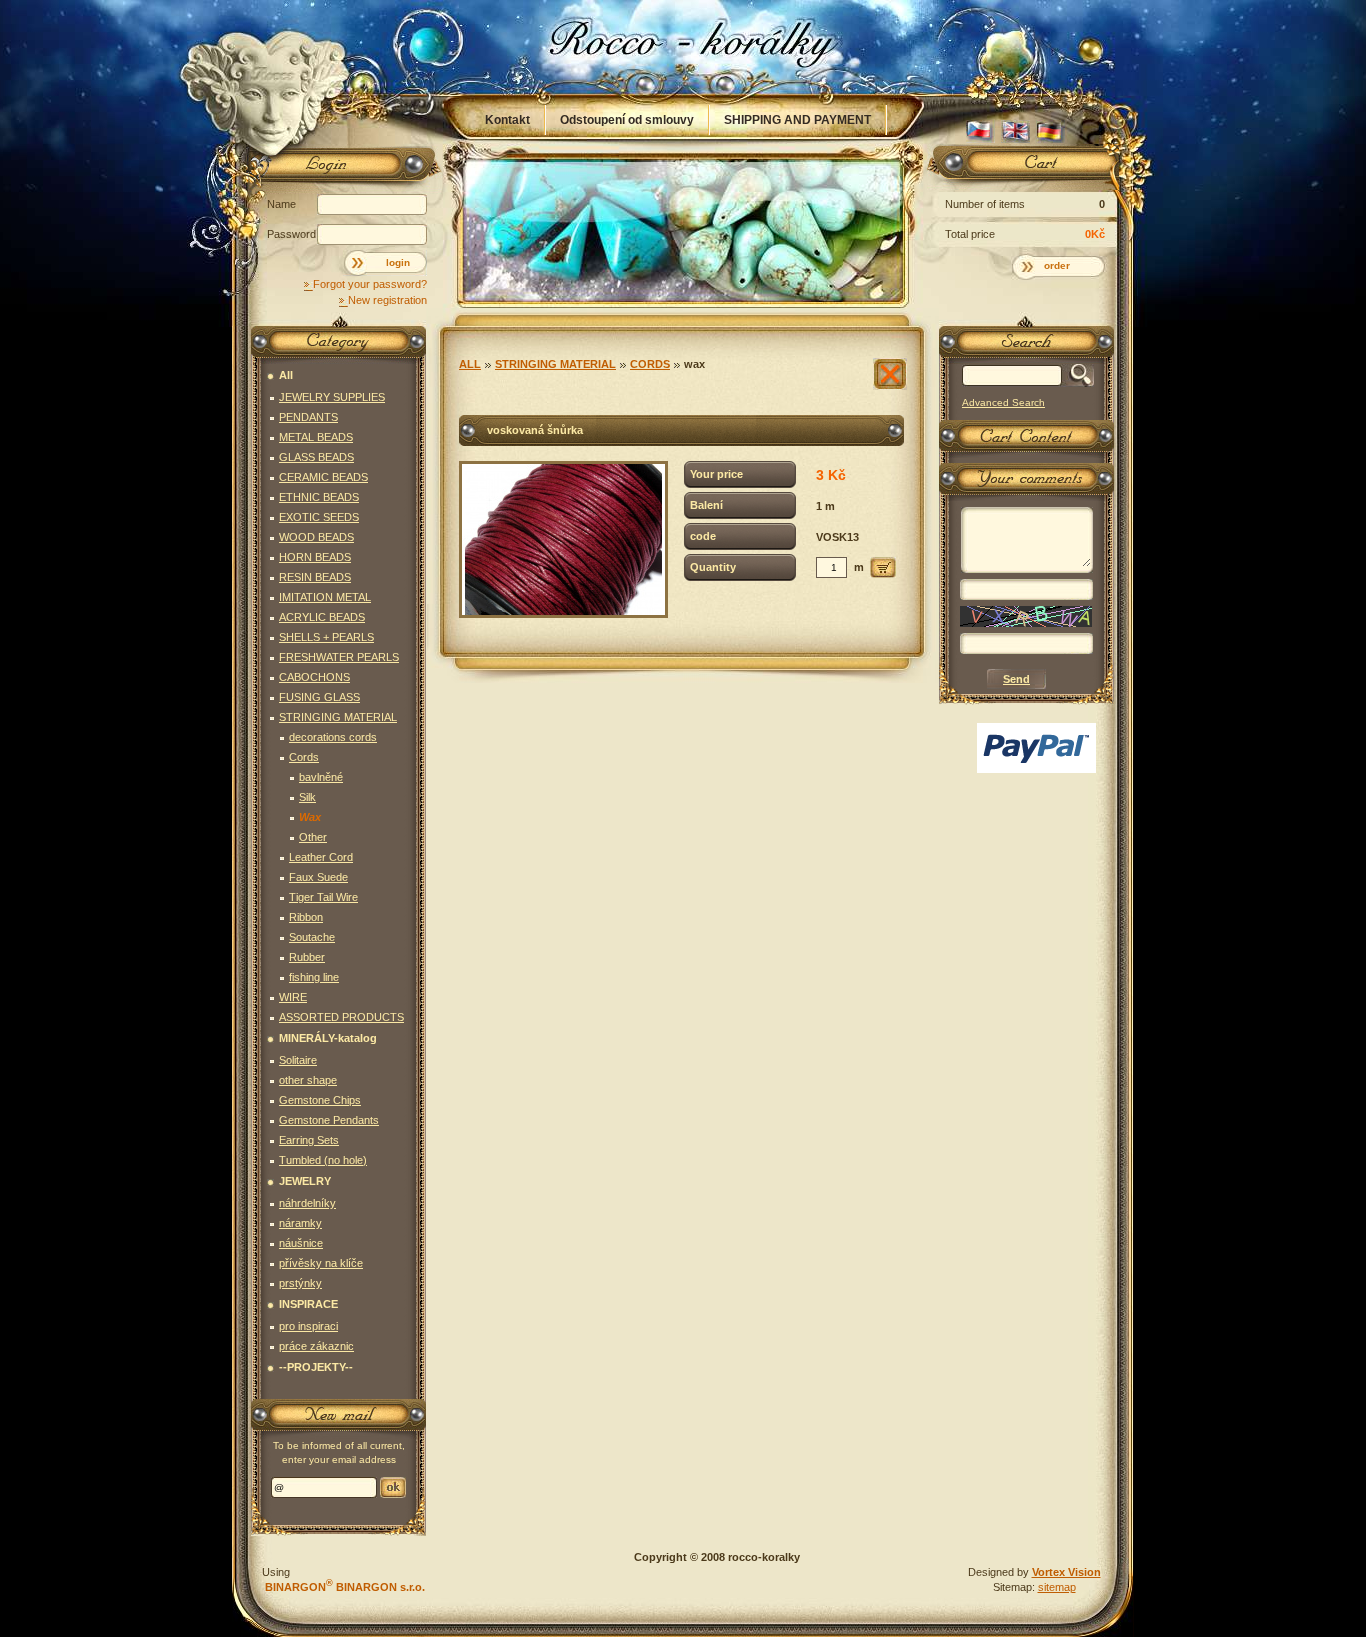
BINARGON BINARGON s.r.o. (343, 1587)
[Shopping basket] (1023, 167)
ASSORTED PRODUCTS (341, 1017)
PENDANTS (308, 417)
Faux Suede (318, 877)
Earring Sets (309, 1140)
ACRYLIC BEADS (322, 617)
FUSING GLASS (319, 697)
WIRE (293, 997)
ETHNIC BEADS (319, 497)
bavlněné (321, 777)
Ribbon (306, 917)
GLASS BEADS (316, 457)
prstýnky (300, 1283)
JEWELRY (305, 1181)
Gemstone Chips (320, 1100)
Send (393, 1487)
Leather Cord (321, 857)
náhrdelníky (307, 1203)
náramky (300, 1223)
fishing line (314, 977)
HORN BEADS (315, 557)
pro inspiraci (308, 1326)
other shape (308, 1080)
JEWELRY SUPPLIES (332, 397)
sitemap (1057, 1587)
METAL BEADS (316, 437)
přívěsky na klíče (321, 1263)
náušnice (301, 1243)
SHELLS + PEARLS (326, 637)
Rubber (307, 957)
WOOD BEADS (316, 537)
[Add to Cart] (883, 567)
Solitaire (298, 1060)
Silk (307, 797)
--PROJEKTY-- (316, 1367)
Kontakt (507, 120)
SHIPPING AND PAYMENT (797, 120)
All (470, 364)
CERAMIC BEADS (323, 477)
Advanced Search (1003, 402)
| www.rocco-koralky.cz (684, 47)
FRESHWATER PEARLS (339, 657)
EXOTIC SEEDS (319, 517)
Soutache (312, 937)
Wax (694, 364)
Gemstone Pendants (329, 1120)
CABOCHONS (314, 677)
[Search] (1077, 375)
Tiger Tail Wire (323, 897)
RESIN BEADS (315, 577)
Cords (650, 364)
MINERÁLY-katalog (328, 1038)
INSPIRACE (308, 1304)
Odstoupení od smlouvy (627, 120)
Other (313, 837)
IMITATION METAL (325, 597)
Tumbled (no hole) (323, 1160)
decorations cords (333, 737)
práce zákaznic (316, 1346)
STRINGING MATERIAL (555, 364)
